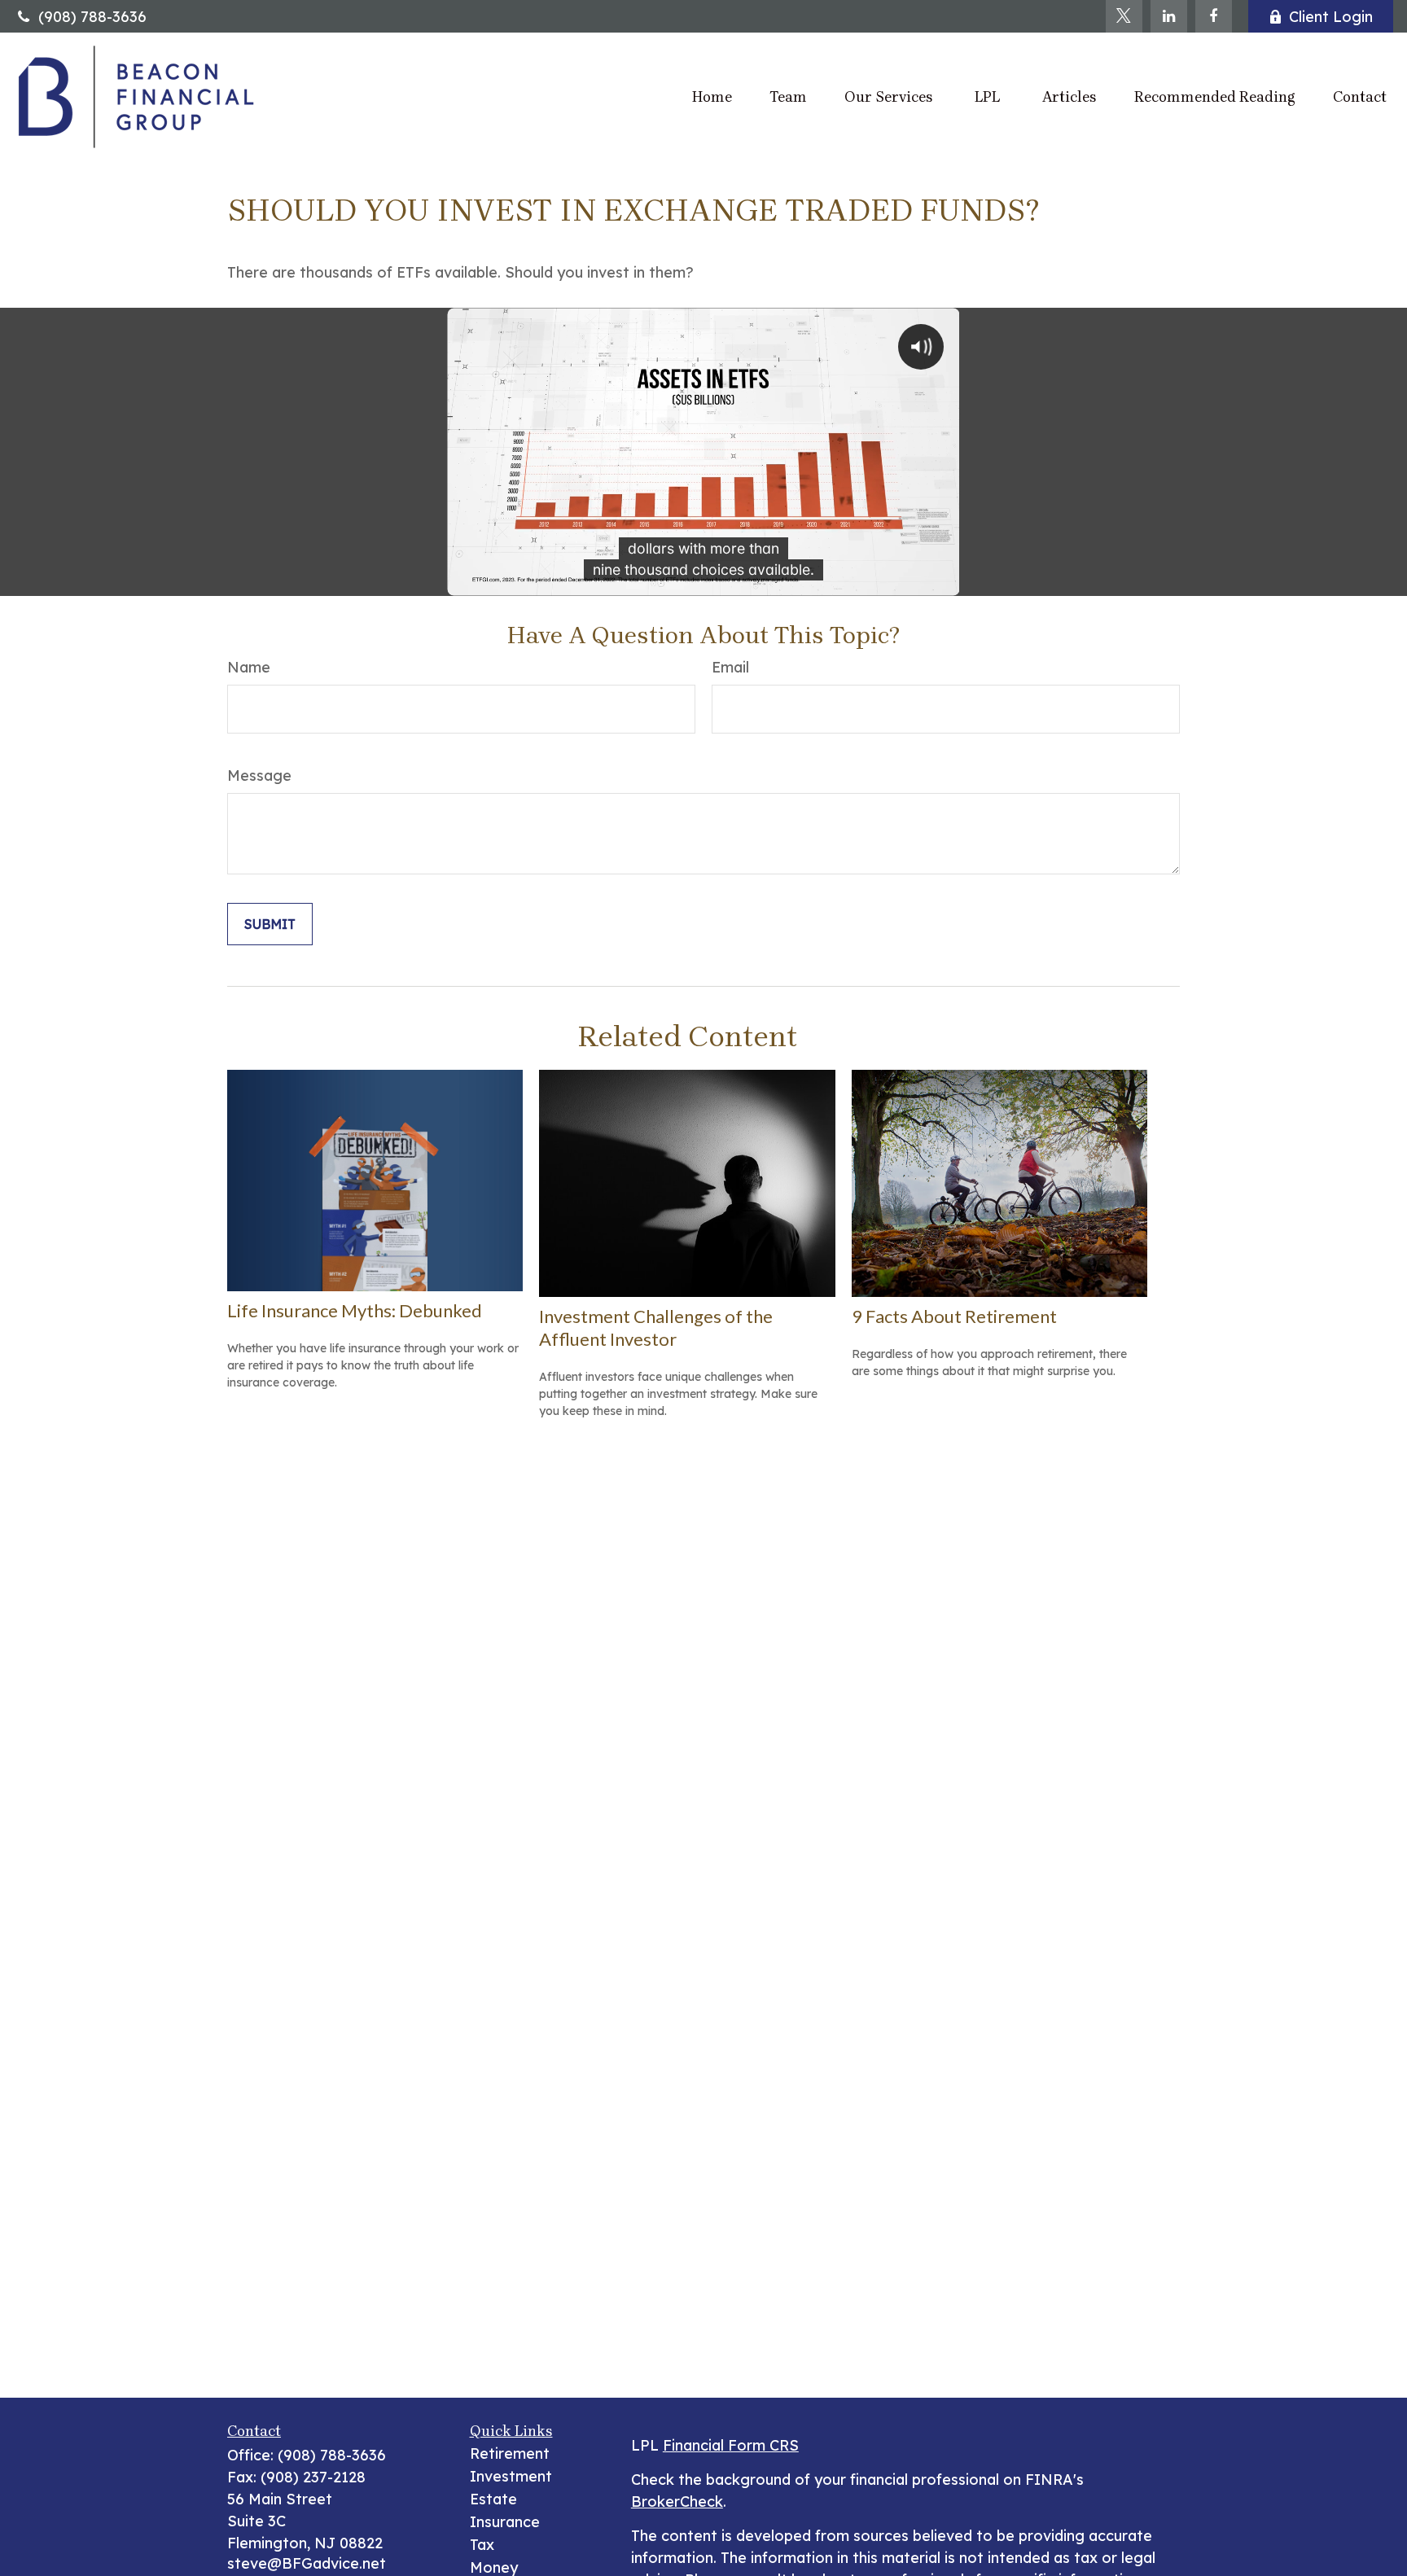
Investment (511, 2476)
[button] (712, 96)
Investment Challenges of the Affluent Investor (656, 1327)
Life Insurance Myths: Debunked (355, 1310)
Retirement (510, 2453)
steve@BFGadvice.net (307, 2563)
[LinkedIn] (1169, 16)
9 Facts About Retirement (954, 1316)
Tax (482, 2545)
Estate (493, 2499)
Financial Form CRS (731, 2445)
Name (249, 667)
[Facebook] (1214, 16)
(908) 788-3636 (92, 17)
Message (259, 775)
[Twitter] (1124, 16)
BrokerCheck (677, 2502)
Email (730, 667)
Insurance (505, 2522)
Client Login (1331, 17)
